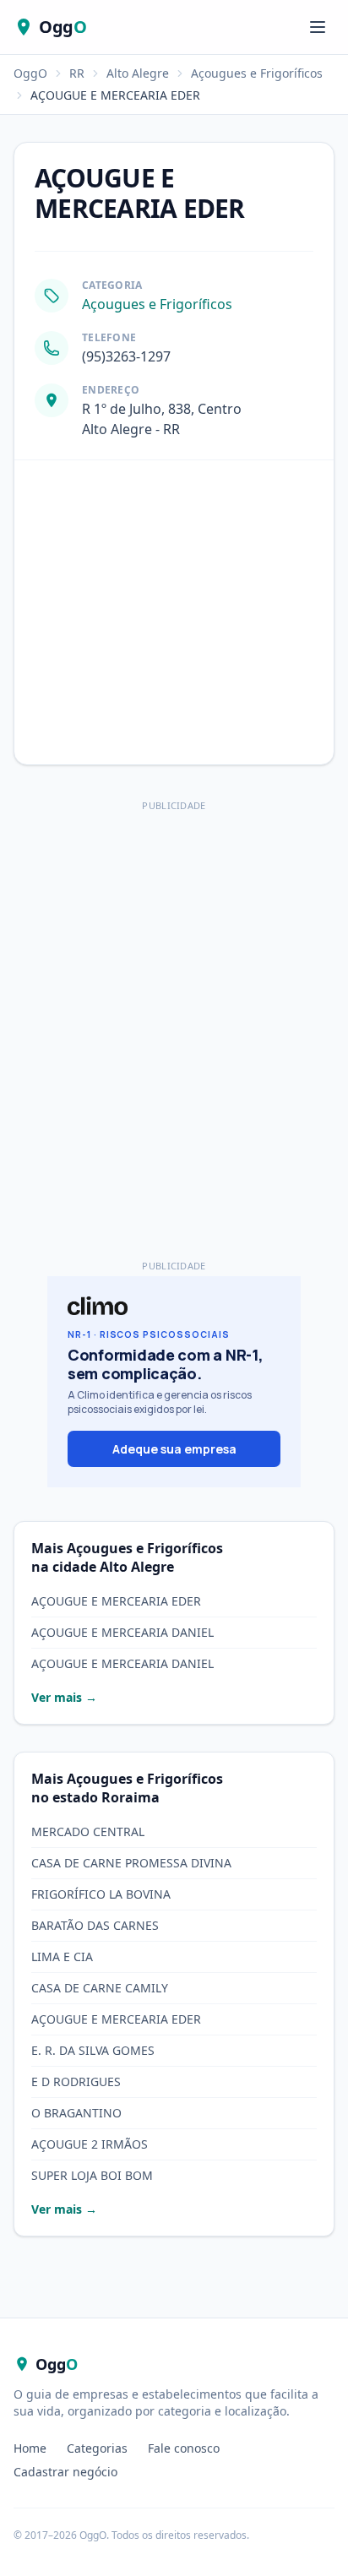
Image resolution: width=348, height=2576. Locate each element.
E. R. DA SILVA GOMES (93, 2050)
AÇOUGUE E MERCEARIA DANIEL (122, 1632)
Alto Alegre (138, 73)
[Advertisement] (174, 991)
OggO (30, 73)
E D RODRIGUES (76, 2081)
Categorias (97, 2448)
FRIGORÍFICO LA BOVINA (101, 1894)
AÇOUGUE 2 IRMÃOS (90, 2144)
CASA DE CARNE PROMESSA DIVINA (131, 1863)
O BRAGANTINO (76, 2113)
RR (77, 73)
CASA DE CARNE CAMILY (100, 1988)
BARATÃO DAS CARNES (95, 1925)
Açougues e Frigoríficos (257, 73)
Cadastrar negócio (65, 2472)
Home (30, 2448)
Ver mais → (64, 1697)
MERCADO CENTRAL (88, 1831)
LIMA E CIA (62, 1956)
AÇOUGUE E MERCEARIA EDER (116, 1601)
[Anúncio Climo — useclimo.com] (174, 1382)
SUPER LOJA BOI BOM (92, 2175)
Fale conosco (184, 2448)
